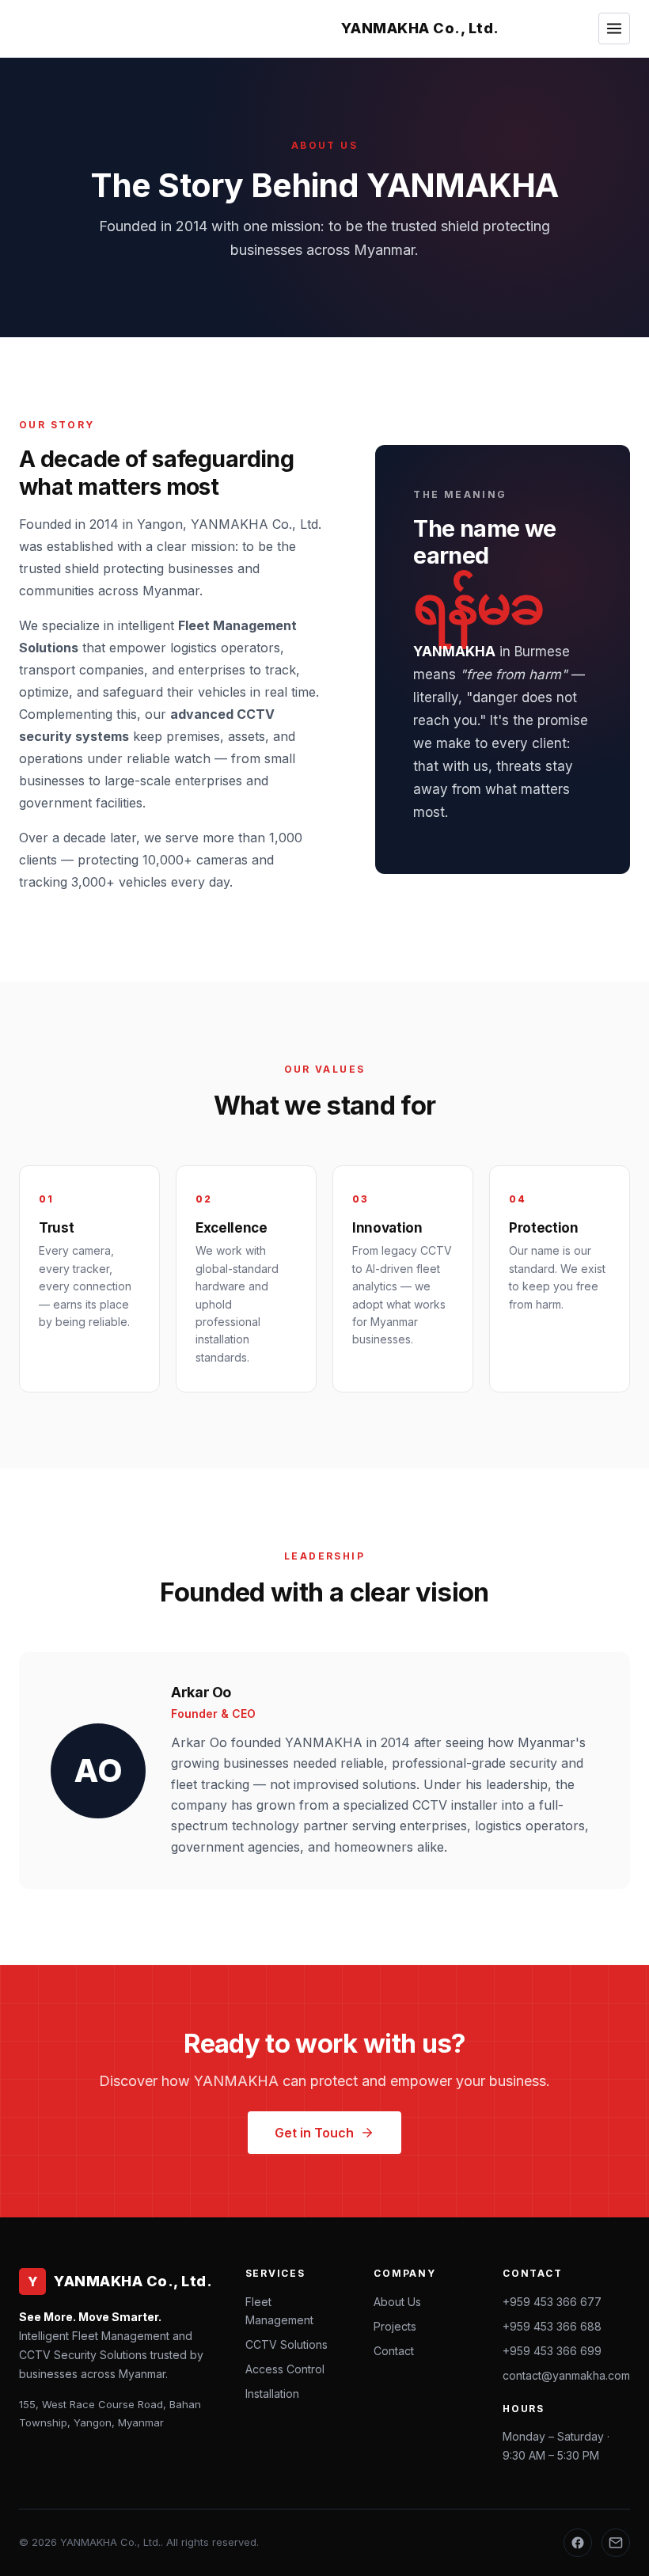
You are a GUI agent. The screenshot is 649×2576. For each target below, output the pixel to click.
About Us (397, 2302)
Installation (272, 2394)
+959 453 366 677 (552, 2302)
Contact (394, 2351)
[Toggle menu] (614, 28)
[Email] (616, 2543)
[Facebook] (578, 2543)
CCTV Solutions (287, 2344)
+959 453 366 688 (552, 2326)
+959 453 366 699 (552, 2351)
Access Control (285, 2369)
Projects (395, 2326)
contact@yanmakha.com (566, 2375)
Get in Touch (314, 2133)
